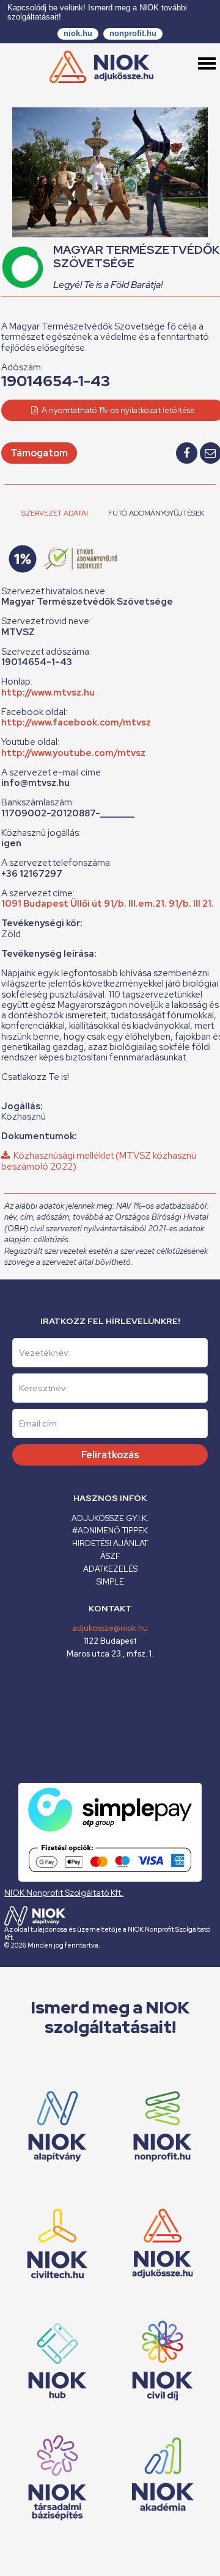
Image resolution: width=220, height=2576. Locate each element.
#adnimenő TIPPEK (110, 1531)
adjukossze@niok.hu (110, 1628)
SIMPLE (110, 1582)
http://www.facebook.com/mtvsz (76, 722)
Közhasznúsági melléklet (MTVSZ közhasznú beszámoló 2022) (99, 1161)
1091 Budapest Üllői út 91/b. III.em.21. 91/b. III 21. (108, 904)
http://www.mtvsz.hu (48, 693)
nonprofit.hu (133, 33)
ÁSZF (110, 1556)
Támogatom (39, 453)
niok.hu (78, 33)
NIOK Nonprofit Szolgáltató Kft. (64, 1893)
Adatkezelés (110, 1569)
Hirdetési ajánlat (110, 1543)
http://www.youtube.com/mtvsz (73, 753)
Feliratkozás (110, 1455)
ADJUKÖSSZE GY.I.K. (110, 1518)
